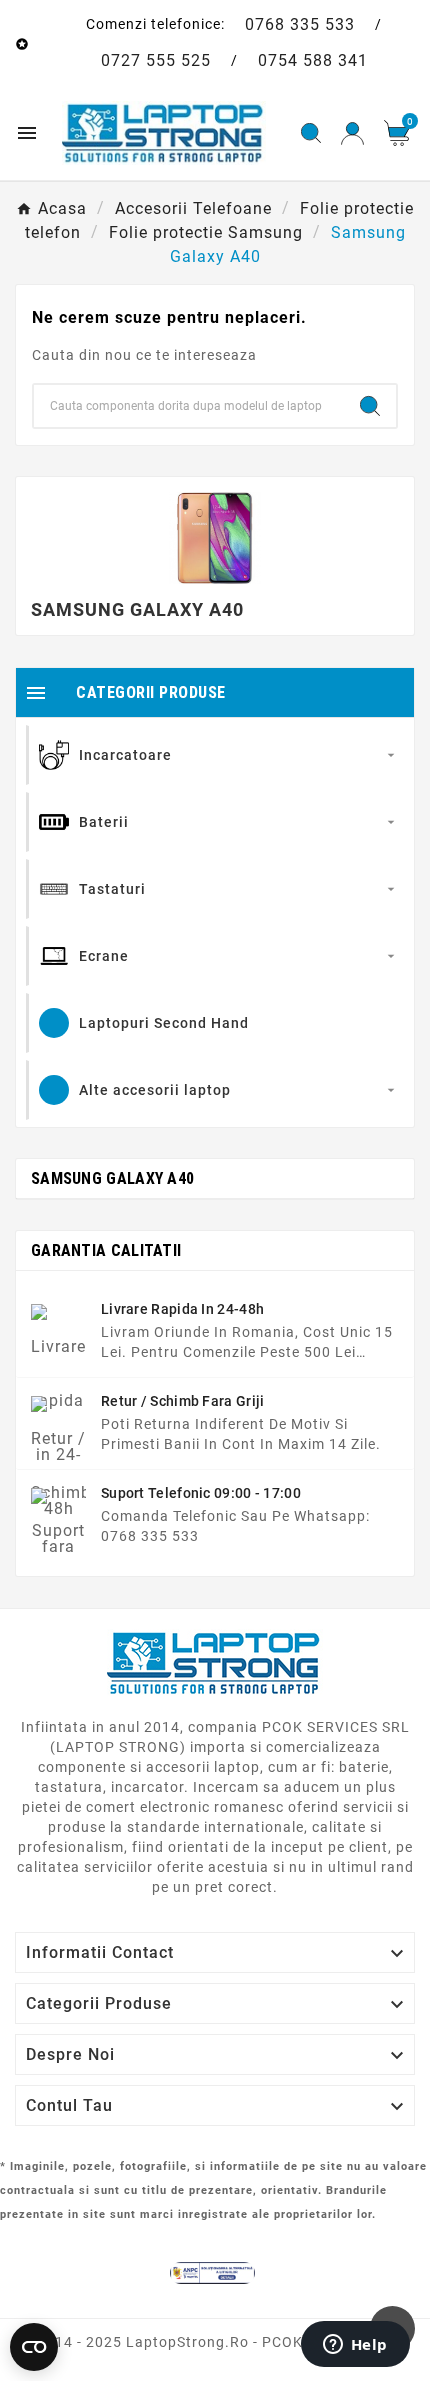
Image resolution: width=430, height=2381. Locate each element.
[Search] (370, 406)
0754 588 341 (313, 60)
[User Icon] (352, 133)
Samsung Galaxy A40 (112, 1178)
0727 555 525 (156, 60)
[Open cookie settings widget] (34, 2347)
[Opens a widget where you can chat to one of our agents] (355, 2346)
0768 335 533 (300, 24)
